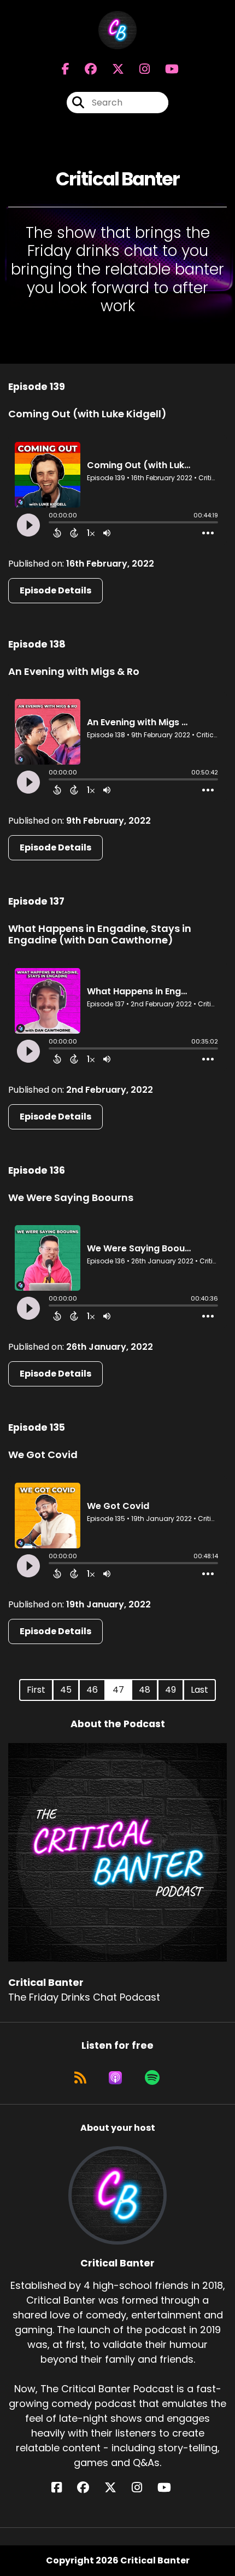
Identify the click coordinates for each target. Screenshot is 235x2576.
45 (66, 1690)
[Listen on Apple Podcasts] (115, 2078)
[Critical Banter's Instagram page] (138, 69)
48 (145, 1690)
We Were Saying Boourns (71, 1197)
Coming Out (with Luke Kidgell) (87, 414)
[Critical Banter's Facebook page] (66, 69)
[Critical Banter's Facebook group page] (84, 69)
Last (199, 1690)
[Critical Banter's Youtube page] (165, 69)
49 (171, 1690)
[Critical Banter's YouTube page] (171, 2488)
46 (92, 1690)
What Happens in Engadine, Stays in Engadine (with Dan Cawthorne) (100, 934)
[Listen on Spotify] (152, 2078)
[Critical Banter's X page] (111, 69)
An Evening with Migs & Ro (74, 671)
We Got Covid (43, 1455)
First (36, 1690)
